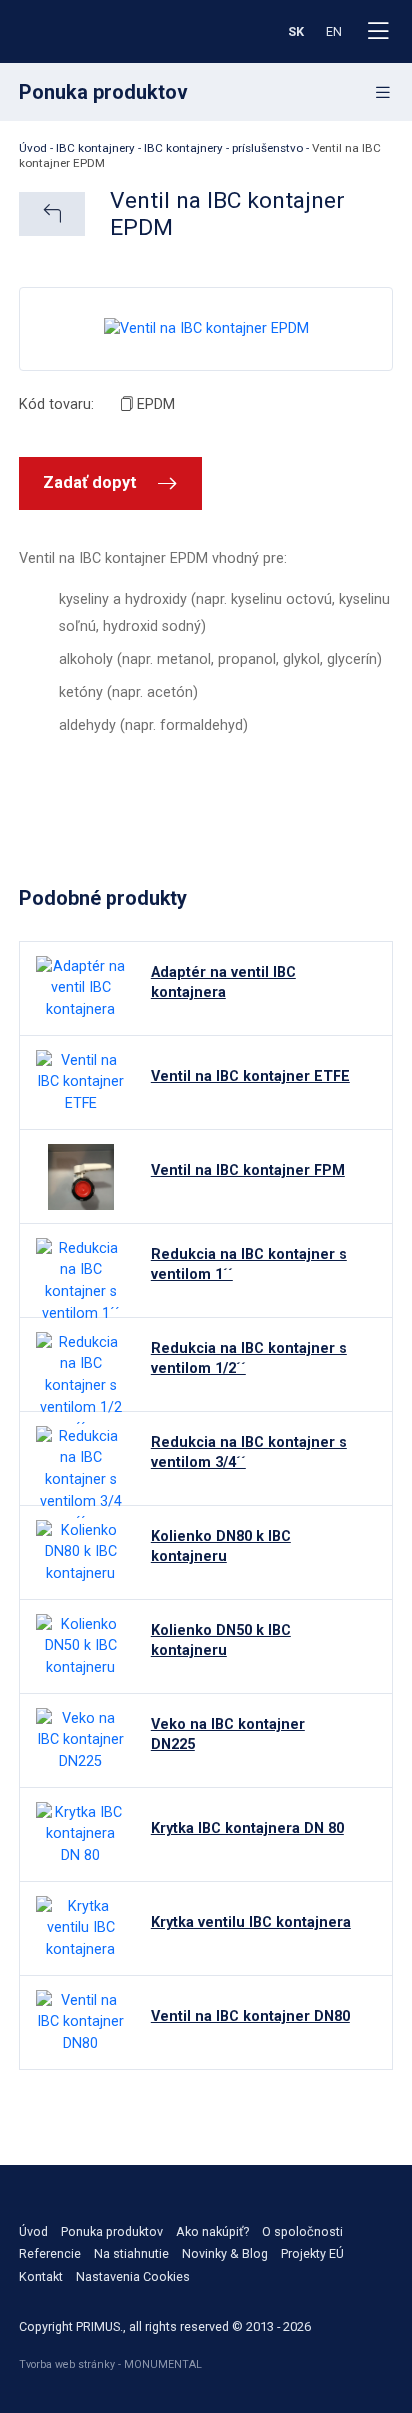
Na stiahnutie (131, 2253)
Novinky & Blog (225, 2253)
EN (334, 31)
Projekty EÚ (312, 2253)
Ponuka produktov (112, 2231)
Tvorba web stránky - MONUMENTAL (110, 2364)
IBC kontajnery (95, 148)
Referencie (50, 2253)
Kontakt (41, 2276)
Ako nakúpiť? (212, 2231)
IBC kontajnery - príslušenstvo (223, 148)
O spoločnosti (302, 2231)
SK (296, 31)
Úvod (33, 148)
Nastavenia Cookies (133, 2276)
